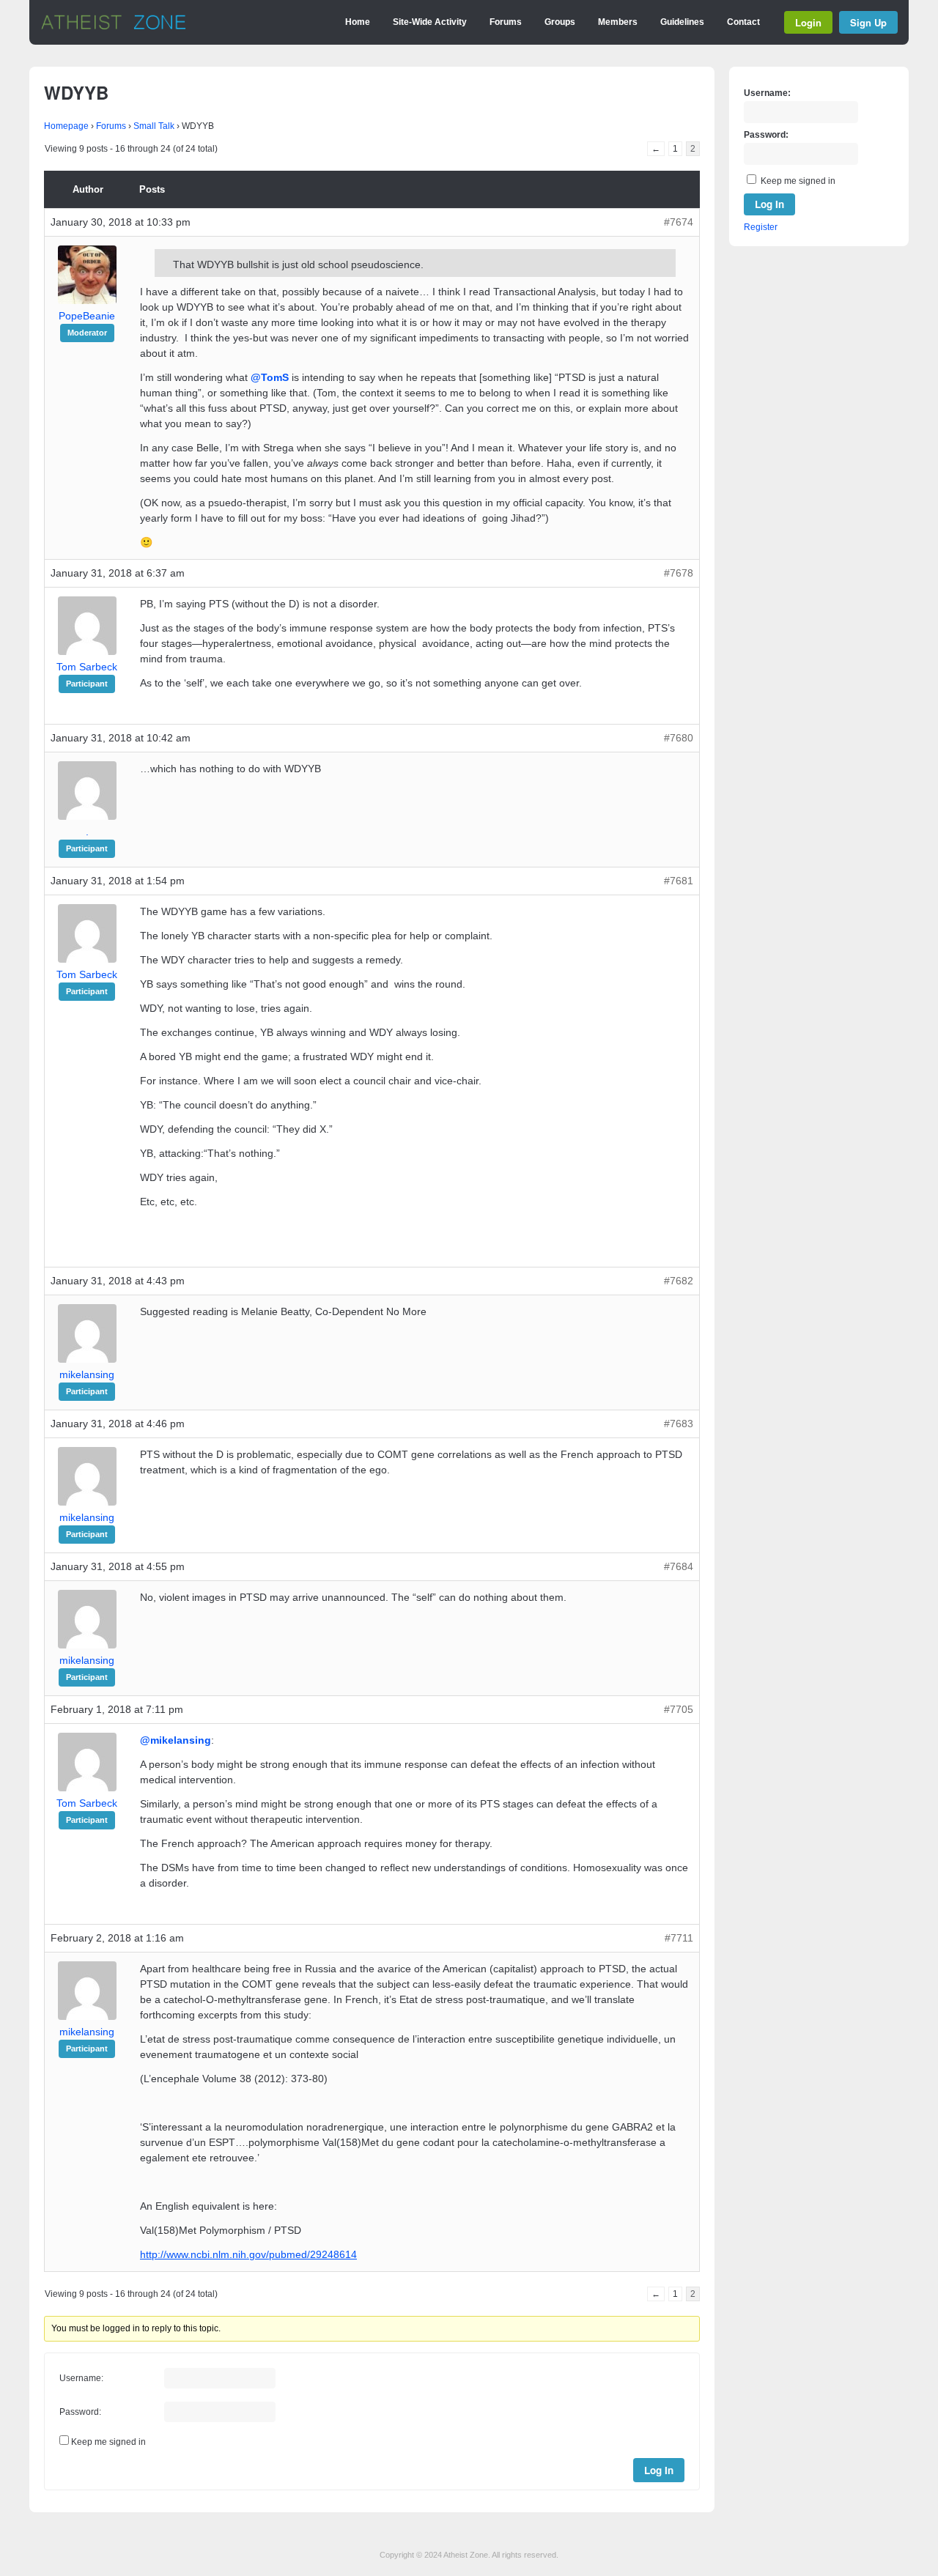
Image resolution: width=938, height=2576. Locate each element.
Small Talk (154, 126)
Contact (743, 22)
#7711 (679, 1938)
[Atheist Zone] (114, 27)
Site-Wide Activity (430, 22)
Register (761, 227)
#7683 (679, 1424)
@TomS (270, 377)
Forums (506, 22)
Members (618, 22)
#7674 (679, 222)
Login (808, 22)
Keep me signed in (108, 2442)
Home (358, 22)
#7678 (679, 573)
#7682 (679, 1281)
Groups (560, 22)
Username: (81, 2378)
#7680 (679, 738)
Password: (80, 2412)
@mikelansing (176, 1740)
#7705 (679, 1709)
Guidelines (682, 22)
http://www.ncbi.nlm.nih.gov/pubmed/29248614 (248, 2254)
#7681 (679, 881)
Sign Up (868, 22)
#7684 (679, 1566)
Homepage (66, 126)
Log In (659, 2470)
